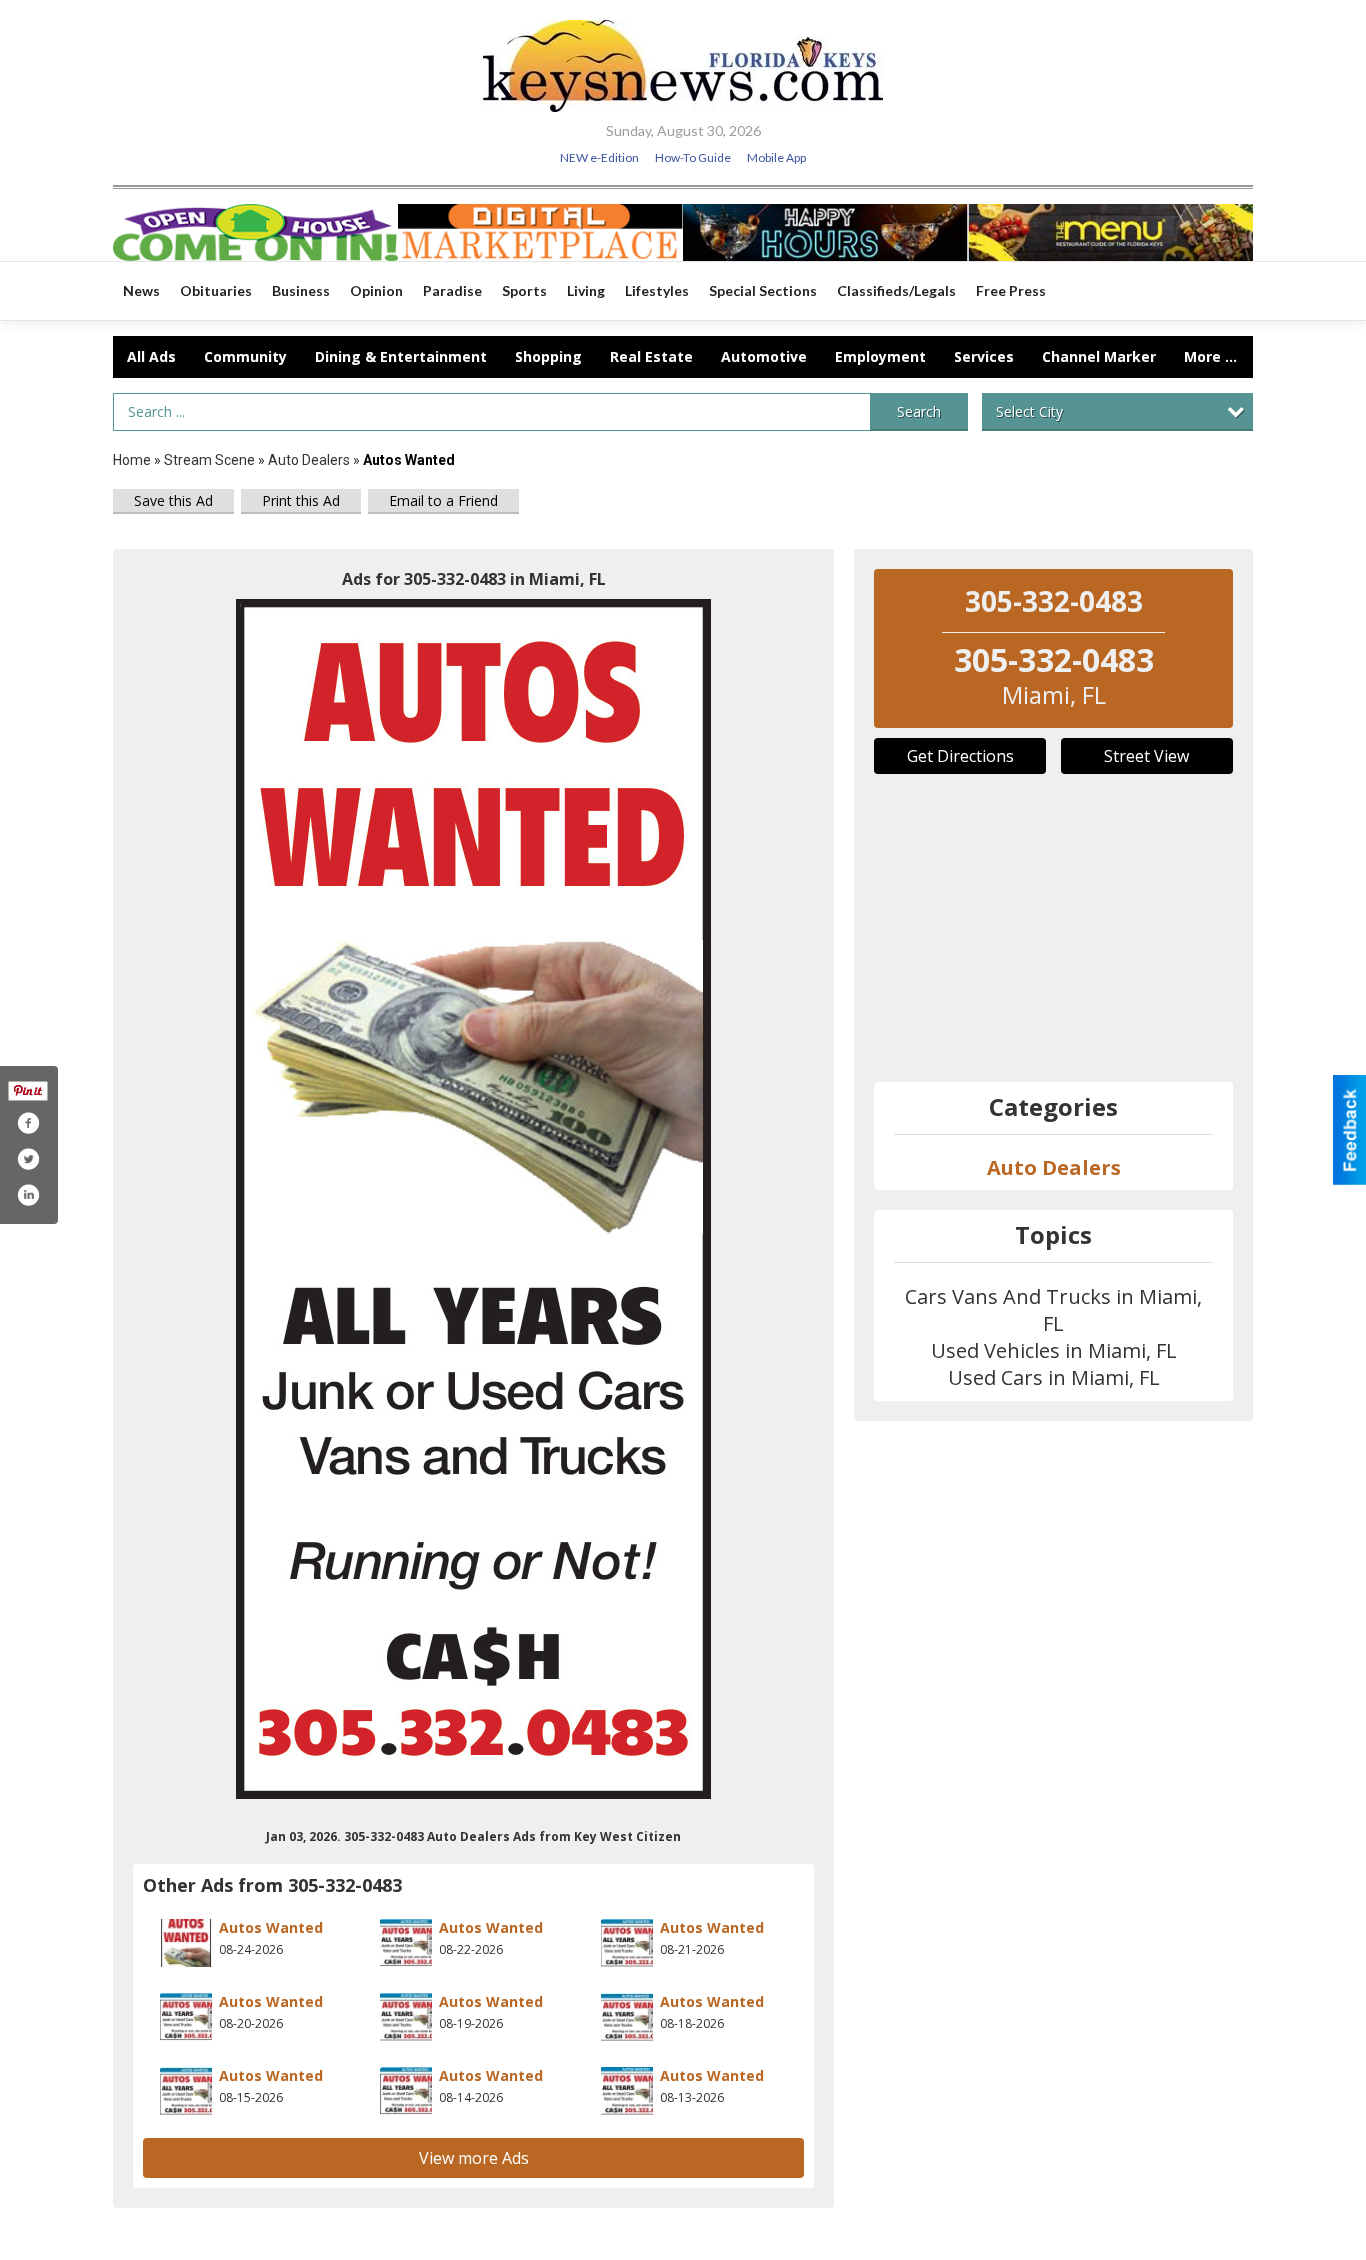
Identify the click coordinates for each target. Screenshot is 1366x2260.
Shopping (548, 356)
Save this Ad (173, 500)
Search (919, 411)
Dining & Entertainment (401, 356)
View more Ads (474, 2158)
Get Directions (960, 756)
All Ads (151, 356)
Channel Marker (1099, 356)
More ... (1210, 356)
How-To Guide (693, 157)
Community (245, 356)
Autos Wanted (271, 1927)
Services (984, 356)
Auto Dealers (309, 460)
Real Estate (651, 356)
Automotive (764, 356)
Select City (1029, 411)
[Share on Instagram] (28, 1195)
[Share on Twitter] (28, 1159)
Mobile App (776, 157)
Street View (1146, 756)
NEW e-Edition (599, 157)
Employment (880, 356)
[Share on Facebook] (28, 1123)
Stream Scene (209, 460)
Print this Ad (301, 500)
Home (132, 460)
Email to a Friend (443, 500)
